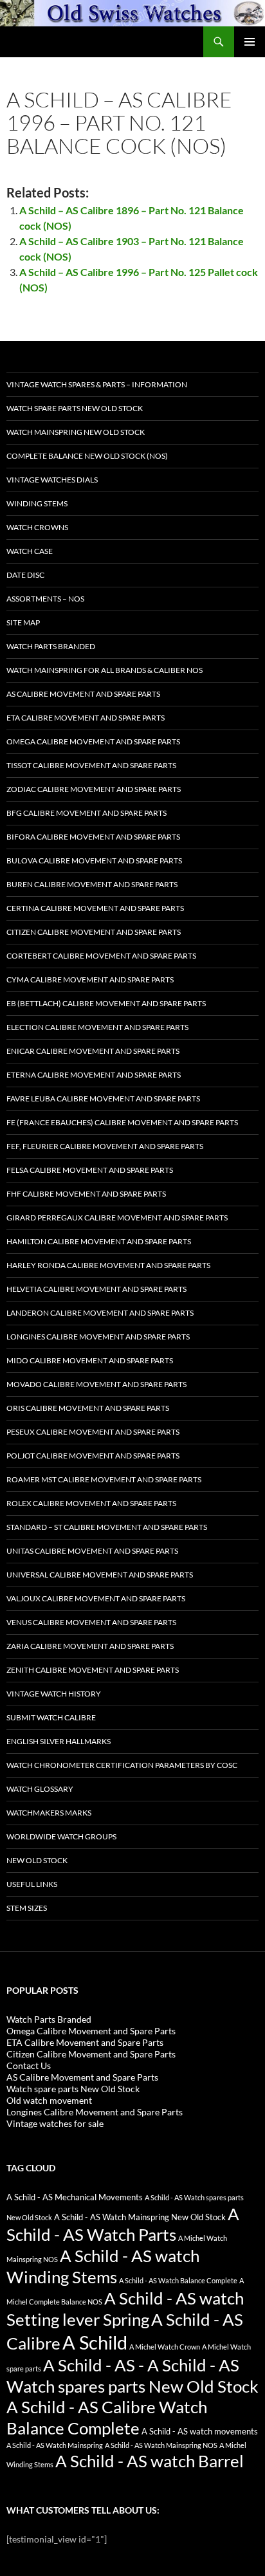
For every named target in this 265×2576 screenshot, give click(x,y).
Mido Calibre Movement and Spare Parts (90, 1360)
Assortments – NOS (45, 599)
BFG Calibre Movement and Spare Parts (87, 813)
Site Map (23, 622)
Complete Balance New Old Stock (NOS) (87, 456)
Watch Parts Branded (51, 646)
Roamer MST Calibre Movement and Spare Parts (104, 1479)
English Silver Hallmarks (59, 1741)
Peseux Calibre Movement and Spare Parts (93, 1432)
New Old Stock (37, 1860)
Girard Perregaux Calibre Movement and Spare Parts (117, 1218)
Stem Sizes (27, 1908)
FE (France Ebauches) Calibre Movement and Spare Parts (122, 1122)
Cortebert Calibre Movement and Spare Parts (101, 956)
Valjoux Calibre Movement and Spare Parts (96, 1598)
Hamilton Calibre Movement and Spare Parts (99, 1241)
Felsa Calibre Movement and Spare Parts (90, 1170)
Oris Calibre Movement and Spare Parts (88, 1408)
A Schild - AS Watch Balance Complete (178, 2280)
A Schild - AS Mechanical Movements (75, 2197)
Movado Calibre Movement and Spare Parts (96, 1384)
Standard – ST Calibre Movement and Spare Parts (107, 1527)
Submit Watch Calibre (51, 1717)
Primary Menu (250, 42)
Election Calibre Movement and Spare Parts (97, 1027)
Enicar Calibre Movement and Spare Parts (93, 1051)
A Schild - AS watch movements (200, 2432)
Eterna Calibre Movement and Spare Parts (94, 1075)
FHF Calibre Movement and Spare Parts (86, 1194)
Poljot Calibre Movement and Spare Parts (93, 1456)
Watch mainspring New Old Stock (76, 432)
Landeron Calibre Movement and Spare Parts (100, 1313)
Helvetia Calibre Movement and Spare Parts (96, 1289)
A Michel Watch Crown (165, 2347)
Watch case (30, 551)
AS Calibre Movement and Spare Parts (83, 694)
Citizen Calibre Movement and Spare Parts (94, 932)
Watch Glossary (40, 1789)
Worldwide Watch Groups (61, 1836)
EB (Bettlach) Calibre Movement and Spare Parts (106, 1003)
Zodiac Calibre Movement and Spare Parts (94, 789)
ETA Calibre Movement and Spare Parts (86, 718)
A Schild (95, 2342)
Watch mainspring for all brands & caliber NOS (105, 670)
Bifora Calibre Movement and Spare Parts (93, 837)
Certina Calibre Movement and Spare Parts (95, 908)
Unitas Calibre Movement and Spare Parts (92, 1551)
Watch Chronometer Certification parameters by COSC (122, 1765)
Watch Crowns (37, 527)
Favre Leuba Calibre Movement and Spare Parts (103, 1099)
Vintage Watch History (54, 1694)
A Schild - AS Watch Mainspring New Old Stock (140, 2217)
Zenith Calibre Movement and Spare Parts (93, 1670)
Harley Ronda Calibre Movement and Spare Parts (108, 1265)
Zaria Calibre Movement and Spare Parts (90, 1646)
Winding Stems (37, 503)
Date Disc (25, 575)
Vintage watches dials (52, 480)
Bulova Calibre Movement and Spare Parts (94, 860)
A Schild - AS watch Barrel (150, 2461)
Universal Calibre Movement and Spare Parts (100, 1575)
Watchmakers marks (49, 1813)
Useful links (32, 1884)
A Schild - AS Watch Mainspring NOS (161, 2445)
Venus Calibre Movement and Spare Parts (91, 1622)
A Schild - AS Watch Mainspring (55, 2445)
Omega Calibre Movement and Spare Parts (93, 741)
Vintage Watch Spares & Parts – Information (97, 384)
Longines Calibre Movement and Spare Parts (98, 1337)
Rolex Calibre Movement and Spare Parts (91, 1503)
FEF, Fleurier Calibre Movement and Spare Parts (105, 1146)
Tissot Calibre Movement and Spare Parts (91, 765)
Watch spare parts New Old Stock (75, 408)
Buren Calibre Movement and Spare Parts (92, 884)
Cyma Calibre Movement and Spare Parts (90, 980)
